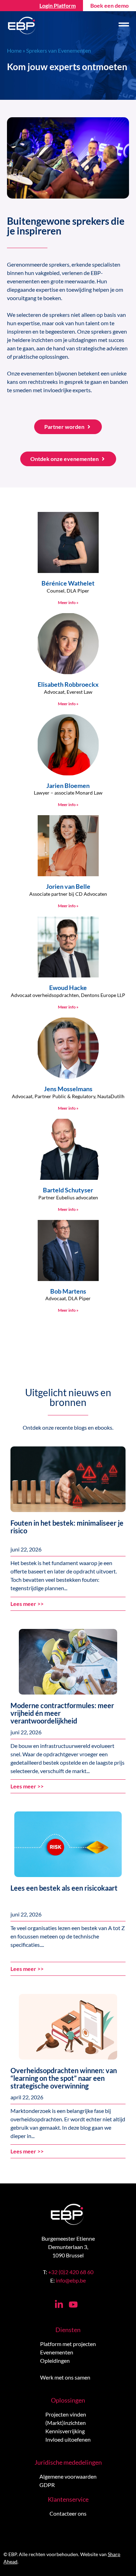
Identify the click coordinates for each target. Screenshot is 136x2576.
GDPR (47, 2485)
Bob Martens (68, 1291)
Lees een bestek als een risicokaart (64, 1888)
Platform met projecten (68, 2344)
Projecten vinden (66, 2414)
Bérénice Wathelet (68, 583)
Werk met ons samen (65, 2377)
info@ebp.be (71, 2280)
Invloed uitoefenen (68, 2439)
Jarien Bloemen (68, 786)
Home (14, 50)
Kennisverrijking (65, 2431)
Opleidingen (55, 2361)
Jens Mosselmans (68, 1089)
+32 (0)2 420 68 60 (71, 2272)
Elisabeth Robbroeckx (68, 684)
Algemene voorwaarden (68, 2476)
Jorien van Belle (68, 886)
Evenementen (57, 2352)
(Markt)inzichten (66, 2423)
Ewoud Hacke (68, 988)
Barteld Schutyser (68, 1190)
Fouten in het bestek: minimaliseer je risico (67, 1527)
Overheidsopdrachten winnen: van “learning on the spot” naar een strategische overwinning (64, 2078)
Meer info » (68, 602)
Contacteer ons (68, 2513)
